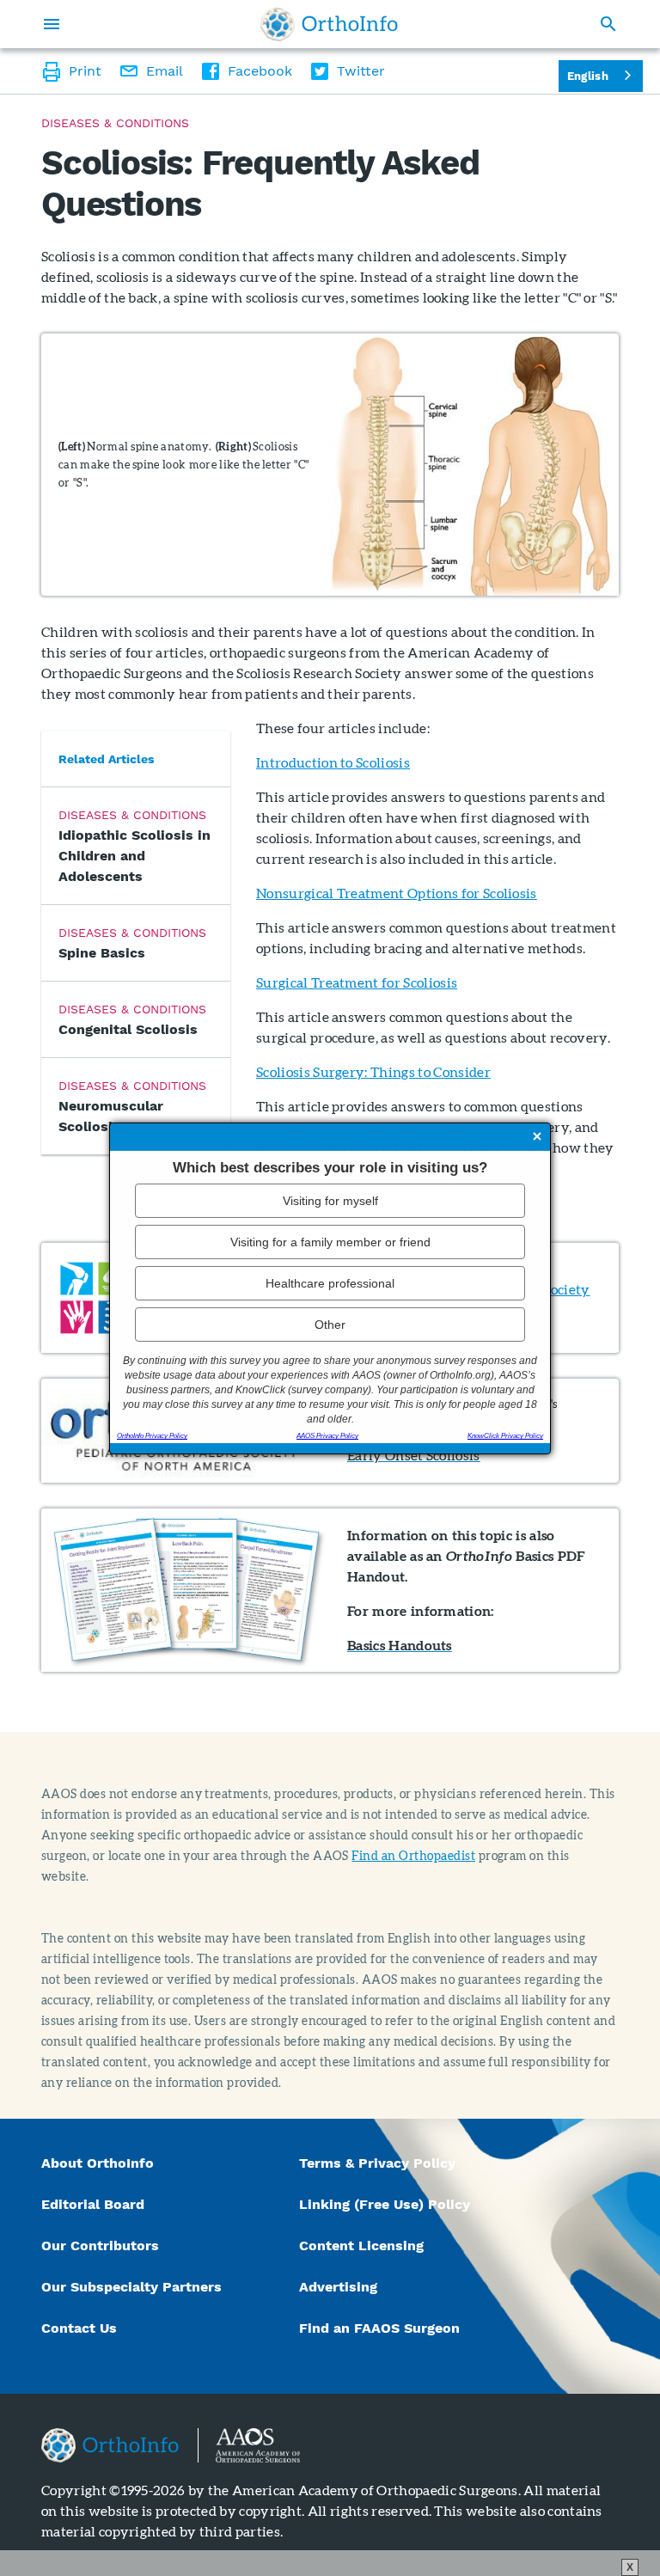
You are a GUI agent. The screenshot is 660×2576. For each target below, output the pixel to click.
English (588, 76)
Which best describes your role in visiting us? (330, 1167)
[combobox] (601, 76)
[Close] (537, 1137)
